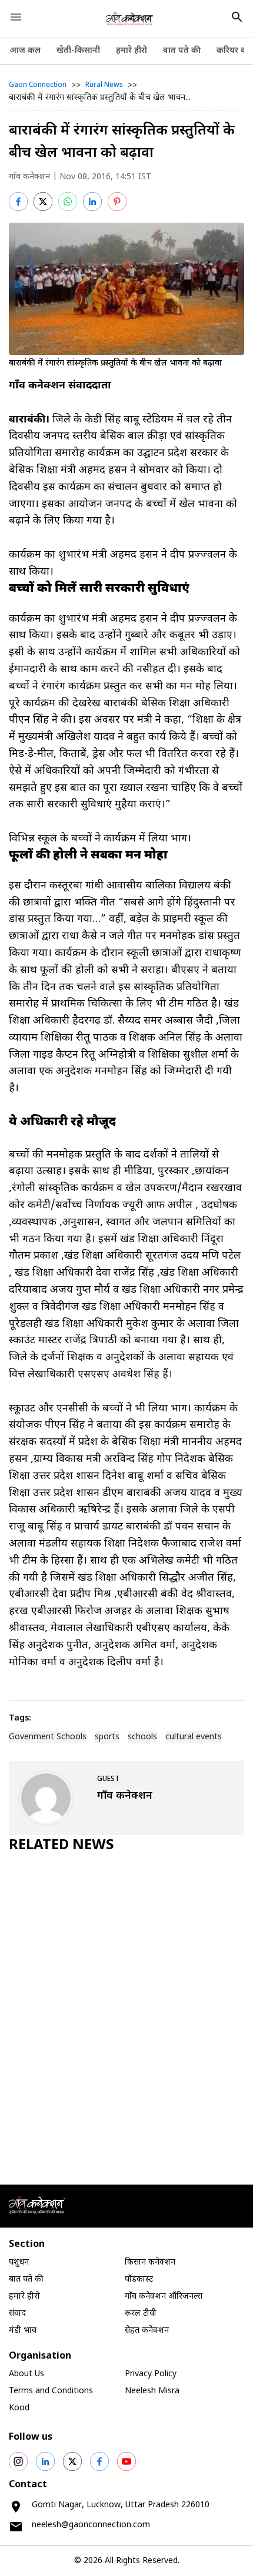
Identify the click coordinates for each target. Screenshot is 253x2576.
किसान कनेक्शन (150, 2263)
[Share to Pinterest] (117, 202)
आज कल (25, 51)
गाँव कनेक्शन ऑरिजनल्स (164, 2297)
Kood (19, 2408)
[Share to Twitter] (43, 202)
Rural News (104, 85)
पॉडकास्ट (139, 2280)
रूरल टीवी (141, 2314)
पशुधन (19, 2263)
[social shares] (18, 2461)
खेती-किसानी (78, 51)
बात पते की (182, 51)
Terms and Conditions (51, 2391)
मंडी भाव (23, 2331)
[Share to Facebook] (18, 202)
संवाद (17, 2314)
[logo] (130, 19)
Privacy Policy (151, 2374)
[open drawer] (16, 17)
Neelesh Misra (152, 2391)
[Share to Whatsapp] (68, 202)
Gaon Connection (38, 85)
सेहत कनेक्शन (147, 2331)
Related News (61, 1846)
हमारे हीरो (132, 51)
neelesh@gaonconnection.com (91, 2525)
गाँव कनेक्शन (29, 177)
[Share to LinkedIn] (92, 202)
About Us (26, 2374)
